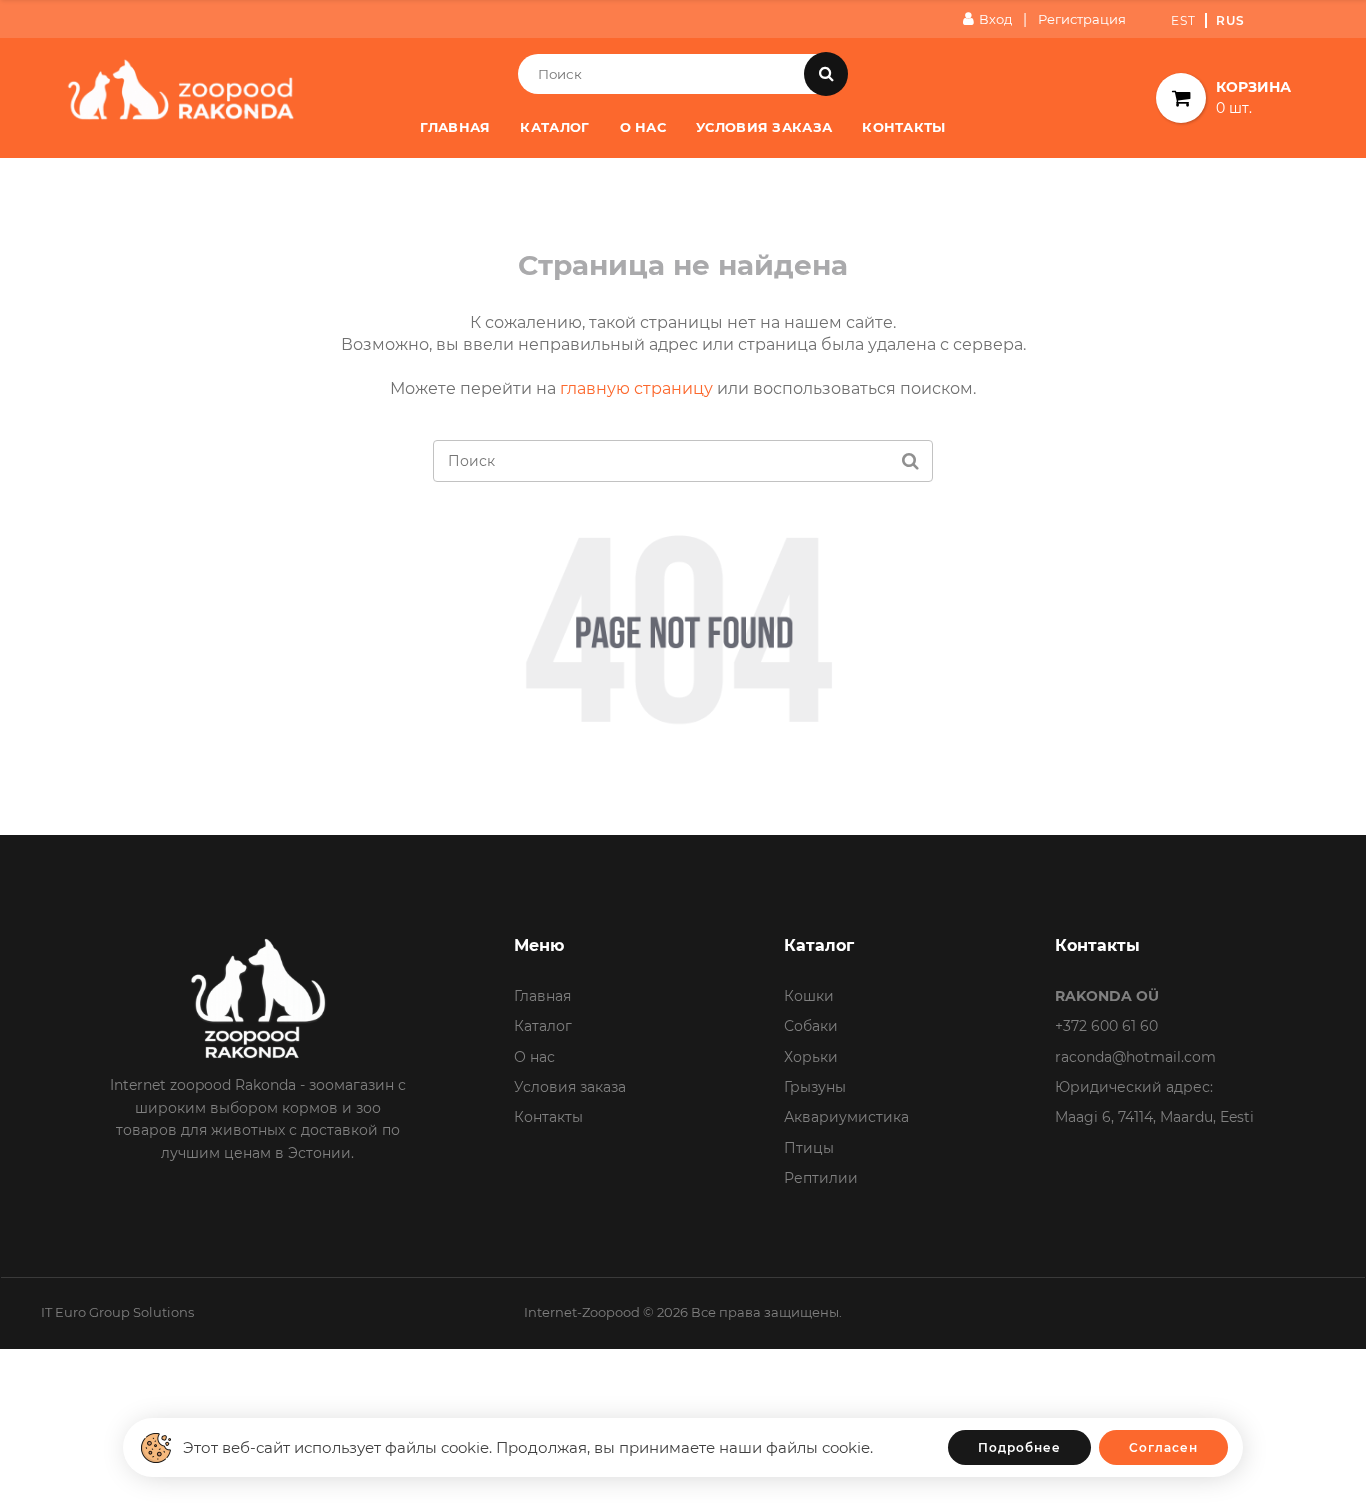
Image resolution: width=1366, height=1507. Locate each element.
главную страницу (636, 388)
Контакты (903, 127)
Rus (1230, 20)
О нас (643, 127)
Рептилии (821, 1178)
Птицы (809, 1148)
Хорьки (811, 1057)
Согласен (1163, 1447)
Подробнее (1019, 1447)
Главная (455, 127)
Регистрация (1082, 19)
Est (1183, 20)
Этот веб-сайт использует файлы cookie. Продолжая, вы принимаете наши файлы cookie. (528, 1447)
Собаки (811, 1026)
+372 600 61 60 (1106, 1026)
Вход (995, 19)
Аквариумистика (846, 1117)
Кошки (809, 996)
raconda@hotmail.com (1135, 1057)
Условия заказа (764, 127)
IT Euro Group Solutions (117, 1312)
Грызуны (815, 1087)
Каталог (554, 127)
